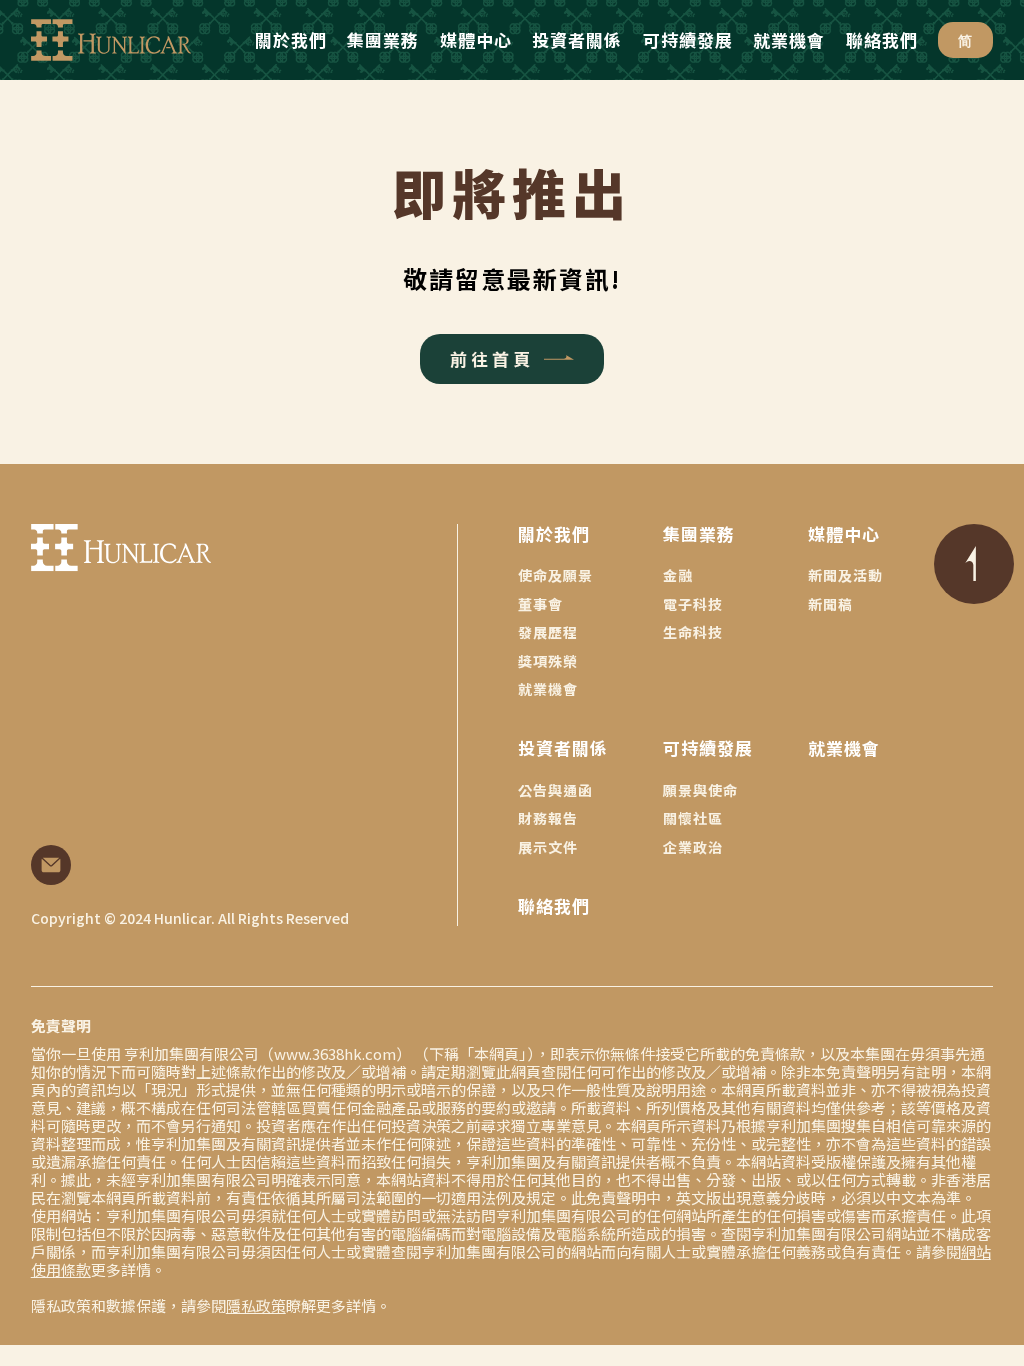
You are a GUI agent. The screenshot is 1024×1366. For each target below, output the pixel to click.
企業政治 (693, 847)
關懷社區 (693, 818)
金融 (678, 575)
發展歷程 (548, 632)
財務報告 (548, 818)
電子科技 (693, 604)
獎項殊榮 (548, 661)
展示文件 (548, 847)
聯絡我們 (554, 905)
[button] (291, 40)
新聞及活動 (845, 575)
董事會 (540, 604)
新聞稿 (830, 604)
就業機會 (548, 689)
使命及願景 (555, 575)
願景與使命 (700, 790)
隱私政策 (256, 1305)
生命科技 (693, 632)
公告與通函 (555, 790)
